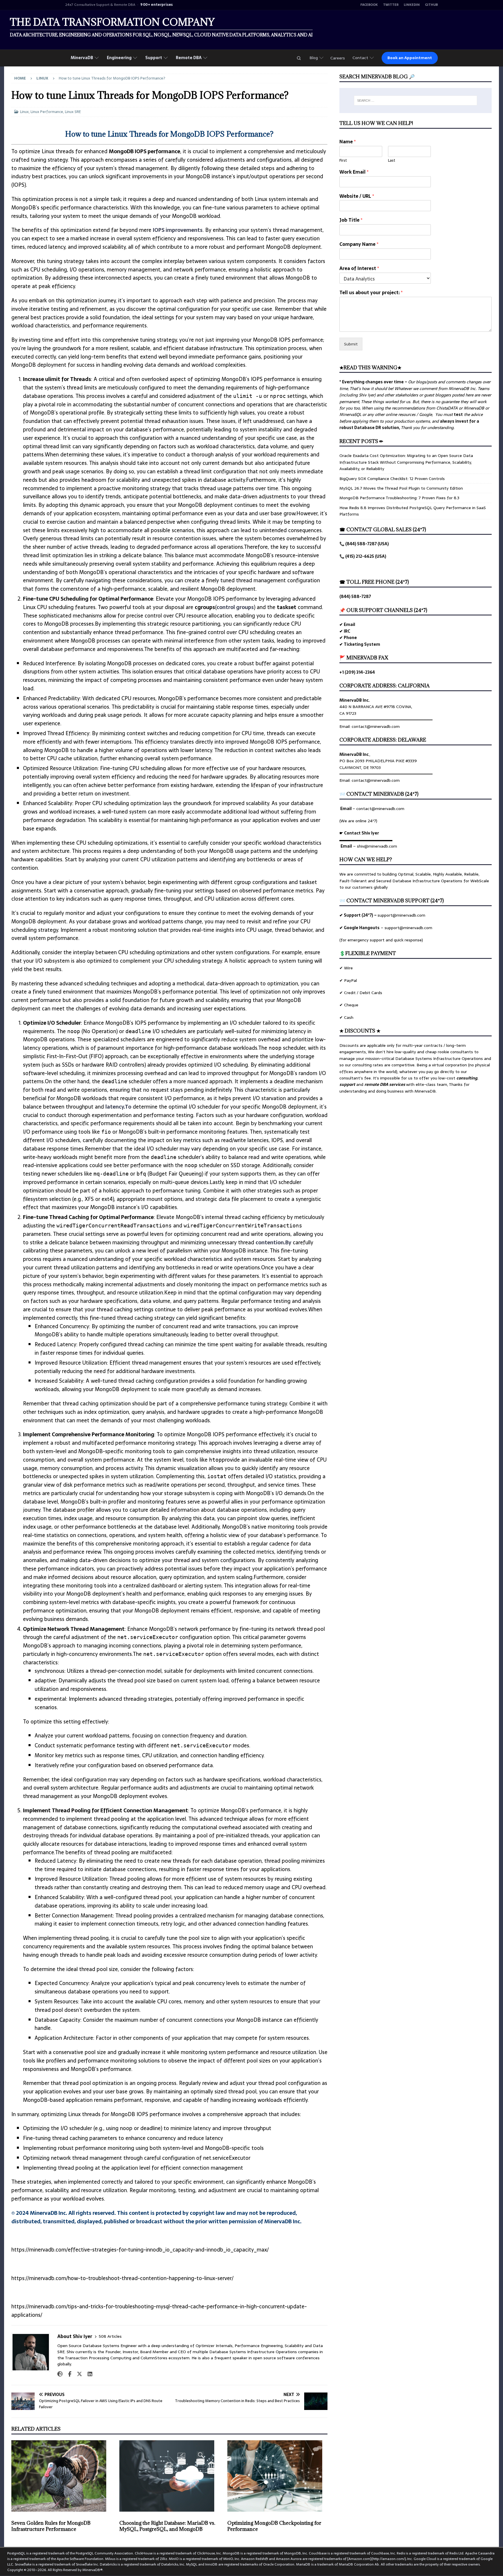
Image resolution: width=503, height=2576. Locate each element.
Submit (351, 344)
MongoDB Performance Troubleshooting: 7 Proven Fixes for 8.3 (399, 498)
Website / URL (357, 196)
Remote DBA (189, 58)
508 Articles (110, 2336)
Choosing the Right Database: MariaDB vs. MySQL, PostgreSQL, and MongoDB (167, 2526)
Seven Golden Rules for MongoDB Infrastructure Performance (51, 2526)
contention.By (273, 1242)
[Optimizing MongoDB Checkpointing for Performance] (277, 2476)
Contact (360, 58)
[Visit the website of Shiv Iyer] (60, 2374)
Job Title (351, 220)
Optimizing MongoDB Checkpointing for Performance (274, 2526)
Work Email (354, 172)
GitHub (431, 5)
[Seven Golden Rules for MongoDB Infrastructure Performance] (61, 2476)
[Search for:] (416, 100)
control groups (235, 607)
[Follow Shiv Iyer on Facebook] (68, 2374)
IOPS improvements (178, 230)
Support (154, 58)
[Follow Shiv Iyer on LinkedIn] (88, 2374)
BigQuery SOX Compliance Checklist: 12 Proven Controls (392, 479)
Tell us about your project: (371, 293)
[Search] (299, 58)
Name (348, 142)
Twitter (391, 5)
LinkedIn (412, 5)
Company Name (359, 244)
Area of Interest (359, 268)
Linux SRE (73, 112)
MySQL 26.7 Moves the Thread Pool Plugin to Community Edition (401, 488)
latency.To (118, 1107)
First (343, 161)
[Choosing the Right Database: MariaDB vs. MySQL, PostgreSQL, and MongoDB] (169, 2476)
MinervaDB (82, 58)
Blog (314, 58)
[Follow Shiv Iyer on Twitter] (77, 2374)
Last (392, 161)
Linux (24, 112)
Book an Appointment (410, 58)
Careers (338, 58)
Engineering (119, 58)
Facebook (369, 5)
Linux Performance (47, 112)
